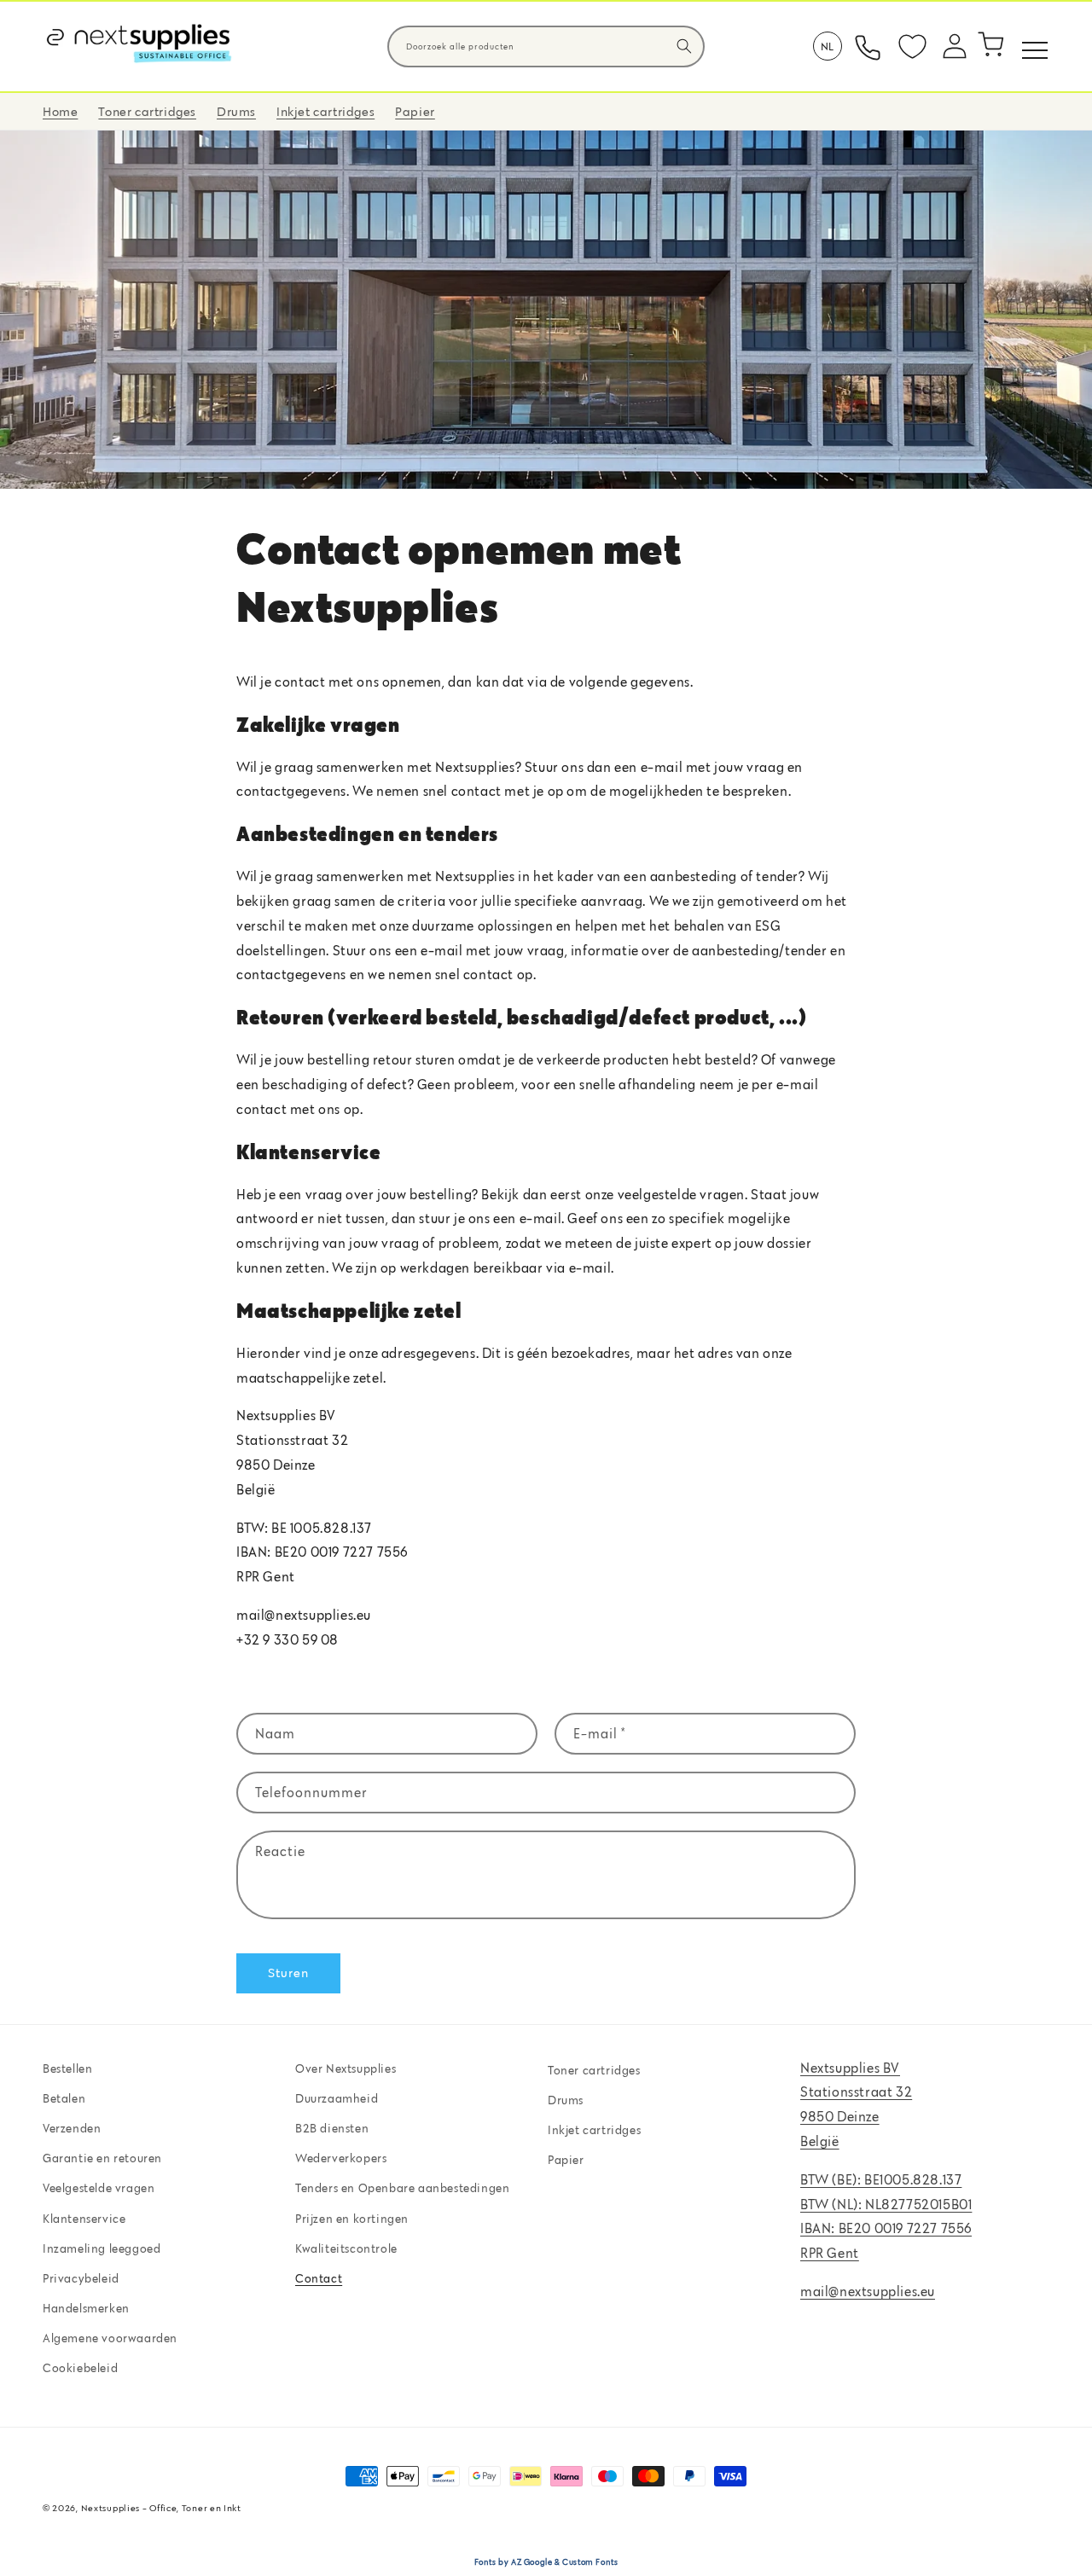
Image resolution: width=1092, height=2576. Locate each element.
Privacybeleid (81, 2279)
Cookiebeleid (80, 2369)
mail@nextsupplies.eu (868, 2292)
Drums (566, 2101)
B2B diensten (332, 2129)
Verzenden (72, 2129)
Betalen (64, 2099)
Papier (566, 2161)
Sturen (288, 1973)
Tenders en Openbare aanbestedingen (402, 2189)
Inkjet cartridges (594, 2131)
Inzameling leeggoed (102, 2248)
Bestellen (67, 2068)
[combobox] (546, 46)
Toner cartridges (594, 2070)
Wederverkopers (341, 2159)
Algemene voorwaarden (110, 2339)
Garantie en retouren (102, 2159)
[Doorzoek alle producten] (684, 46)
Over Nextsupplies (346, 2068)
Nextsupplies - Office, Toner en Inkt (161, 2508)
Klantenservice (84, 2219)
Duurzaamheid (337, 2099)
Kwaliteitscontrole (346, 2248)
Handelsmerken (86, 2309)
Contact (319, 2279)
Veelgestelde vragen (99, 2189)
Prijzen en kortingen (352, 2219)
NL (828, 46)
